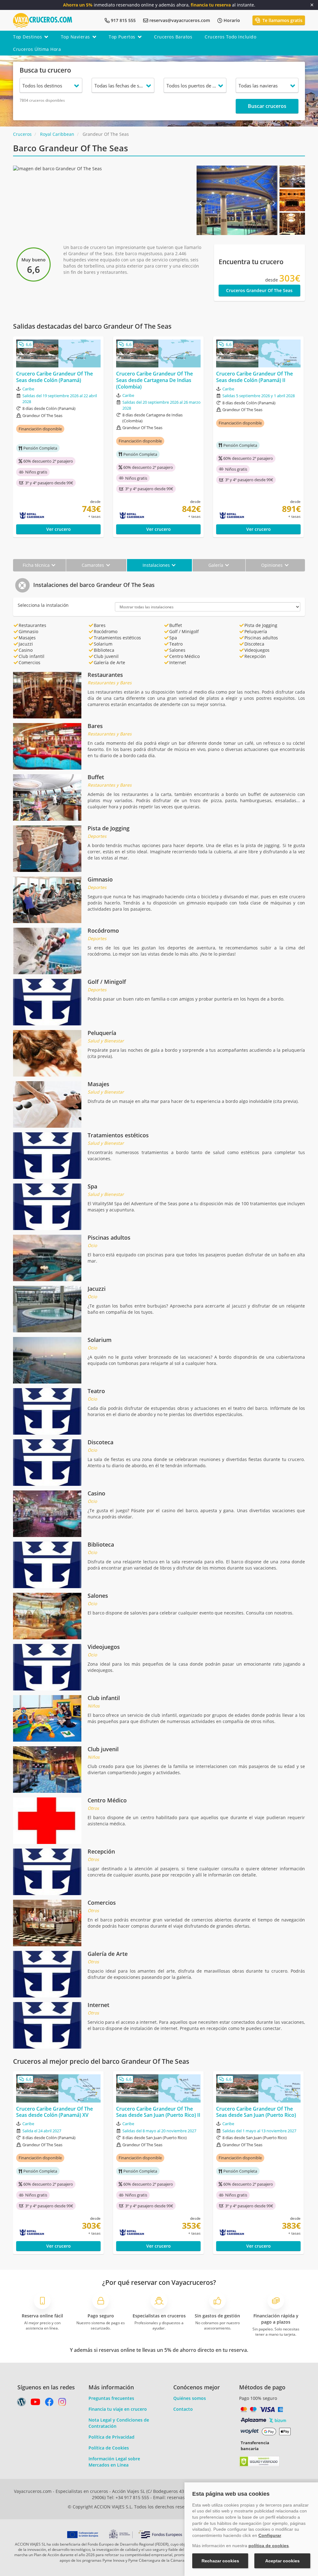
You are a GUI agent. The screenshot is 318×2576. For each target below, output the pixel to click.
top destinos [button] (27, 37)
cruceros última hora (37, 49)
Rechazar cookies (220, 2561)
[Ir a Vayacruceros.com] (43, 20)
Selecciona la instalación (43, 605)
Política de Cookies (109, 2448)
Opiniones (273, 565)
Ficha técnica (37, 565)
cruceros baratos (173, 37)
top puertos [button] (122, 37)
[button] (203, 200)
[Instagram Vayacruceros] (62, 2403)
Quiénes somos (190, 2398)
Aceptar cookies (282, 2561)
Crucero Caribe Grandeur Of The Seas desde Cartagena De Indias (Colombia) (154, 380)
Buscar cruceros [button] (267, 106)
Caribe (28, 389)
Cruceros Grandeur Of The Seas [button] (259, 290)
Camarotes (93, 565)
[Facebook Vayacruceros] (49, 2403)
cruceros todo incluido (230, 37)
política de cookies (269, 2546)
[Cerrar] (312, 5)
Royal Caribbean (57, 134)
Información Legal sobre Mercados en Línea (114, 2462)
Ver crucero (59, 529)
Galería (216, 565)
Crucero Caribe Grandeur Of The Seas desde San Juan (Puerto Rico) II (158, 2112)
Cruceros (22, 134)
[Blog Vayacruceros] (21, 2403)
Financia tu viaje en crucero (118, 2409)
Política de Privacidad (111, 2437)
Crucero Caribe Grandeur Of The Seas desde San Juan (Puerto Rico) (256, 2112)
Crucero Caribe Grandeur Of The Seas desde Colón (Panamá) (55, 377)
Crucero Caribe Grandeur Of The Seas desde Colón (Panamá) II (254, 377)
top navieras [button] (75, 37)
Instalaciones (157, 565)
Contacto (183, 2409)
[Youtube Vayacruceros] (35, 2403)
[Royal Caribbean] (47, 516)
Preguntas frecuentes (111, 2398)
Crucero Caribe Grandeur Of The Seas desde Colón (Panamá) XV (55, 2112)
